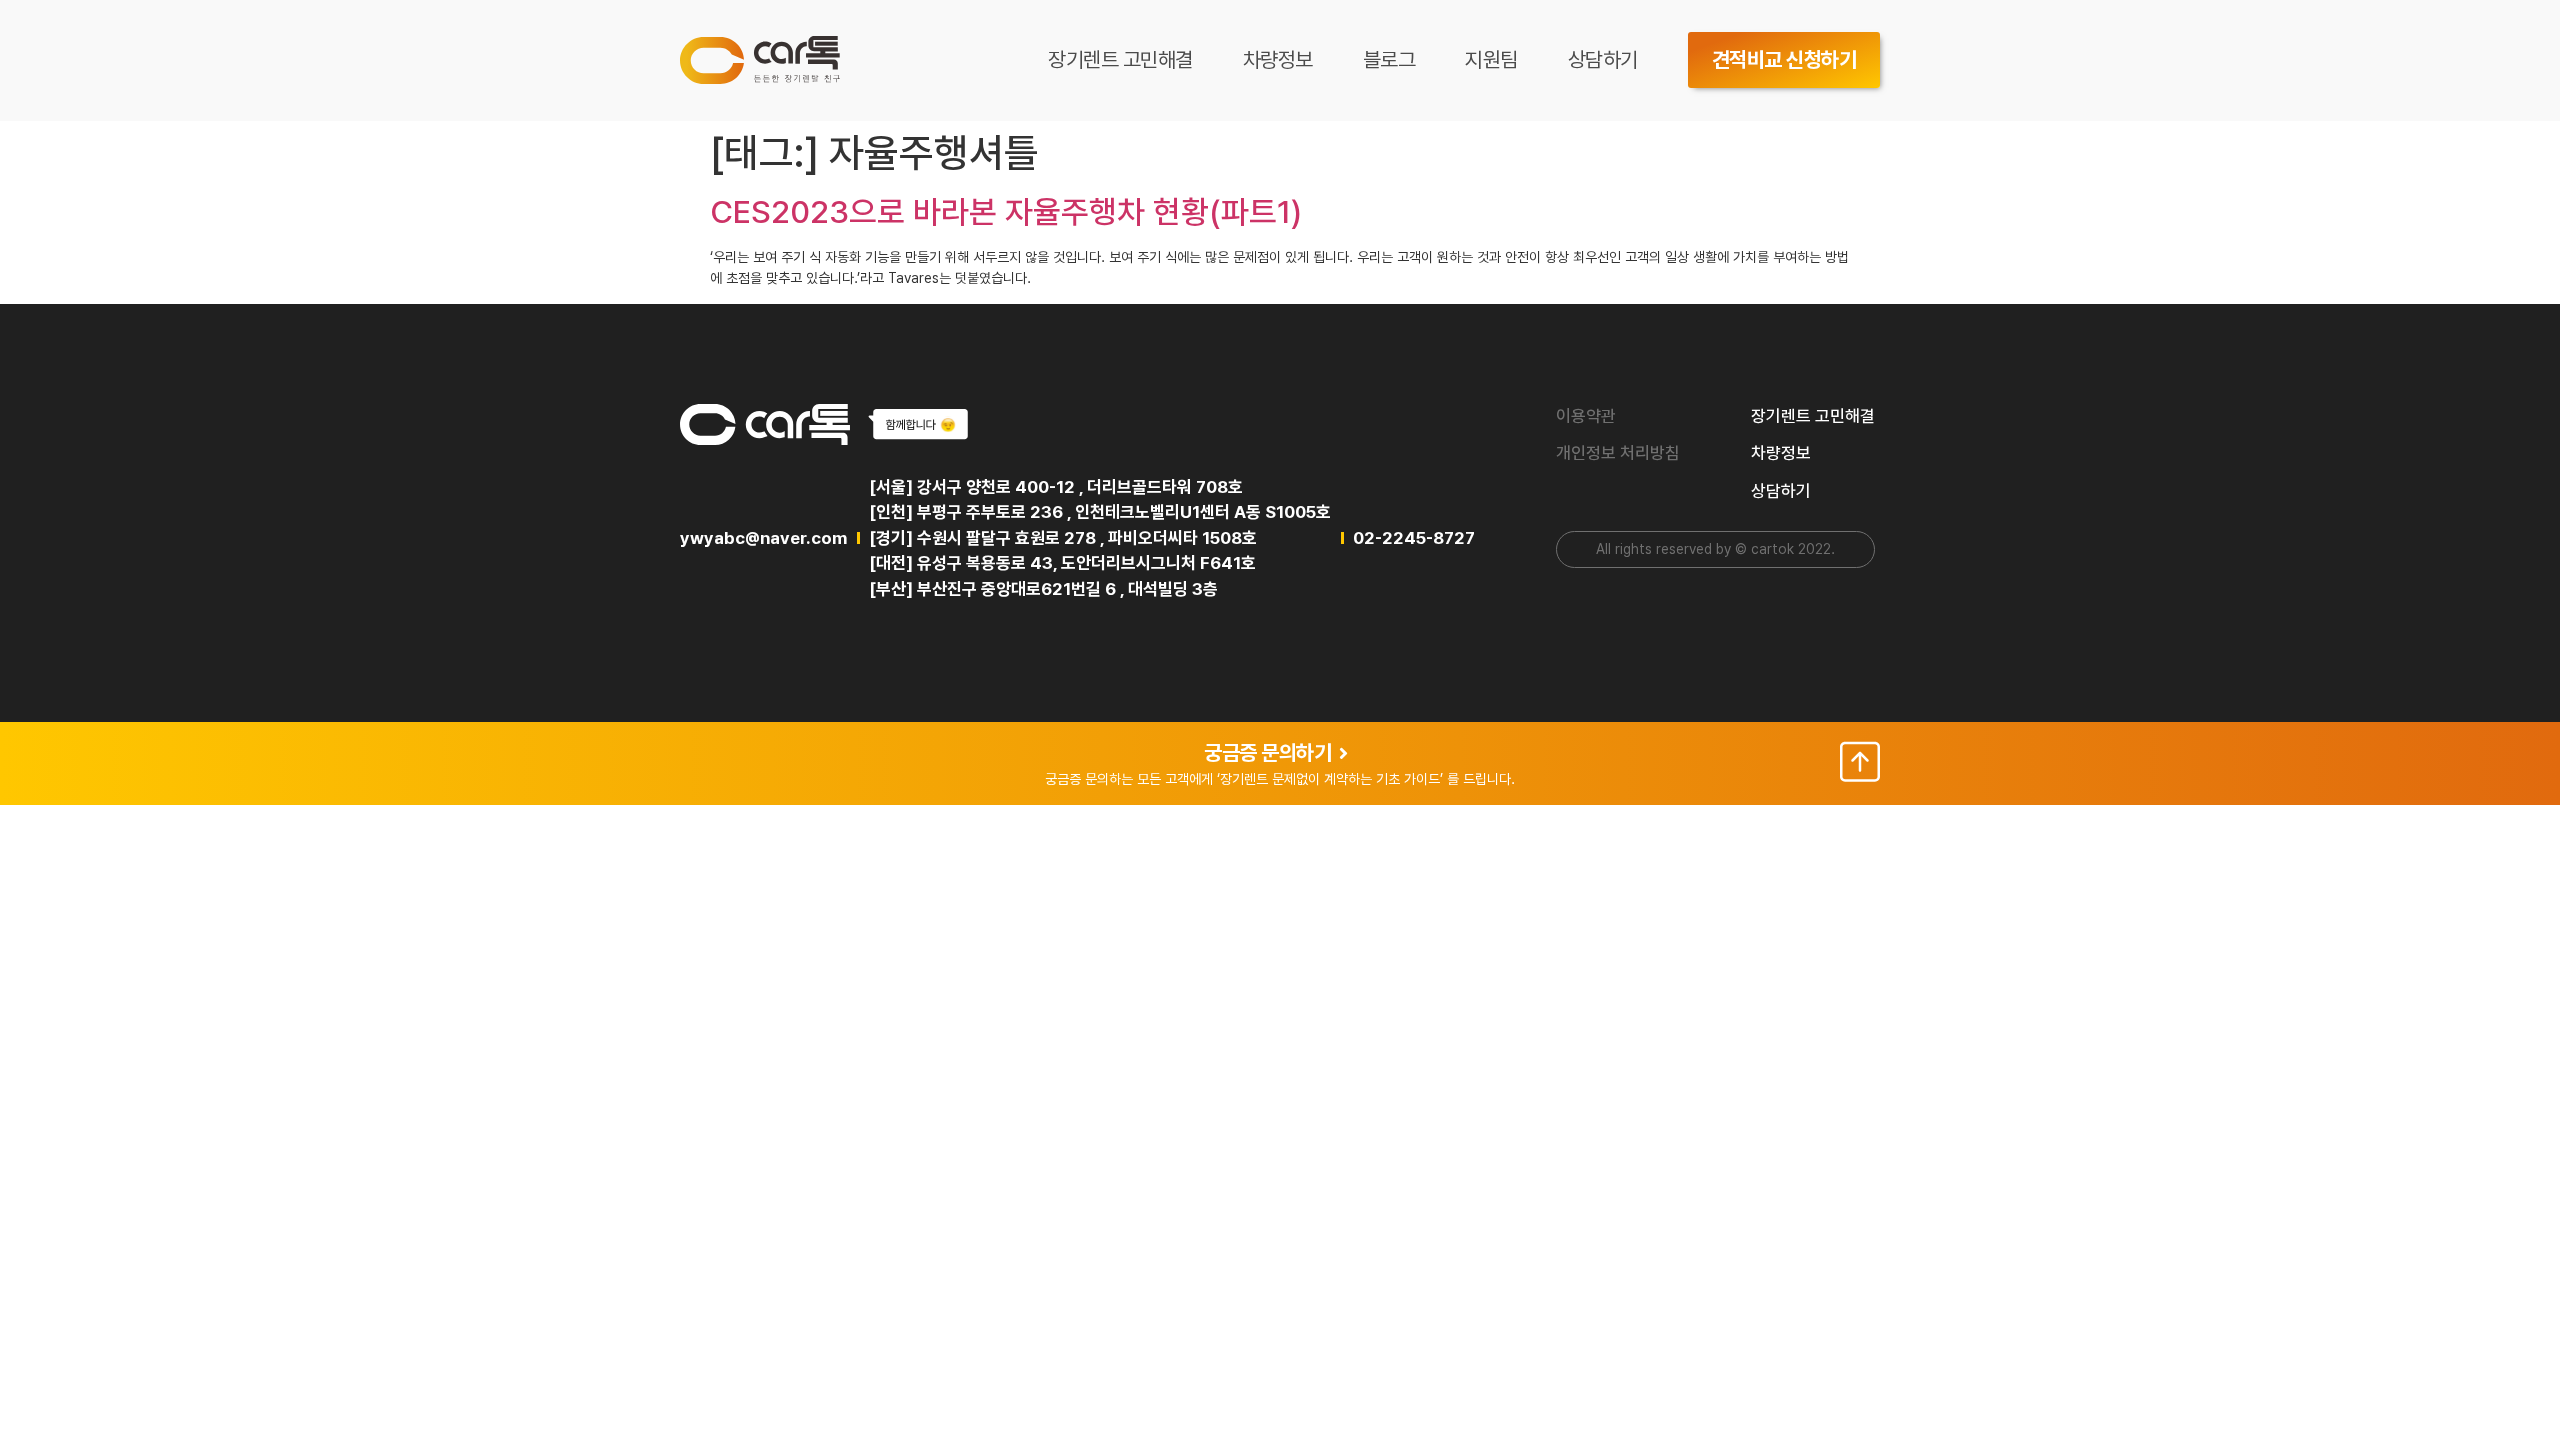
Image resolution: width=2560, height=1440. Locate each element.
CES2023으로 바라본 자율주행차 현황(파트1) (1006, 212)
